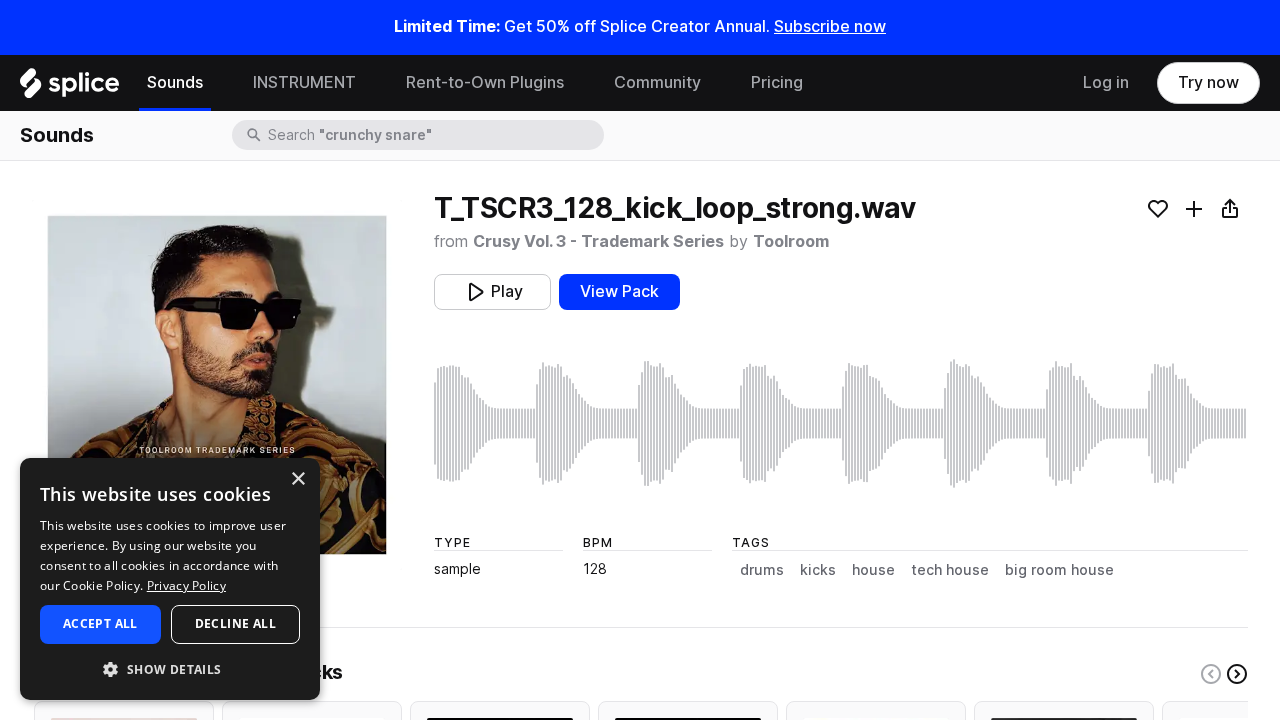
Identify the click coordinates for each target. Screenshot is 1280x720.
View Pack (619, 291)
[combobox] (434, 135)
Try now (1208, 82)
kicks (818, 570)
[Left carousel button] (1211, 674)
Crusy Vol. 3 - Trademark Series (598, 241)
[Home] (69, 88)
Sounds (175, 82)
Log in (1106, 82)
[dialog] (170, 579)
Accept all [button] (100, 623)
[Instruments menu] (371, 83)
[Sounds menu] (218, 83)
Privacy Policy (186, 585)
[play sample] (841, 423)
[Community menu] (716, 83)
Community (657, 82)
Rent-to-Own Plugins (485, 82)
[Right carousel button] (1237, 674)
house (873, 570)
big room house (1059, 570)
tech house (950, 570)
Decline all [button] (235, 623)
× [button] (297, 479)
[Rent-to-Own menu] (579, 83)
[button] (170, 668)
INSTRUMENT (304, 82)
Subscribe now (830, 26)
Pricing (777, 82)
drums (762, 570)
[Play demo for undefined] (217, 385)
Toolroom (791, 241)
